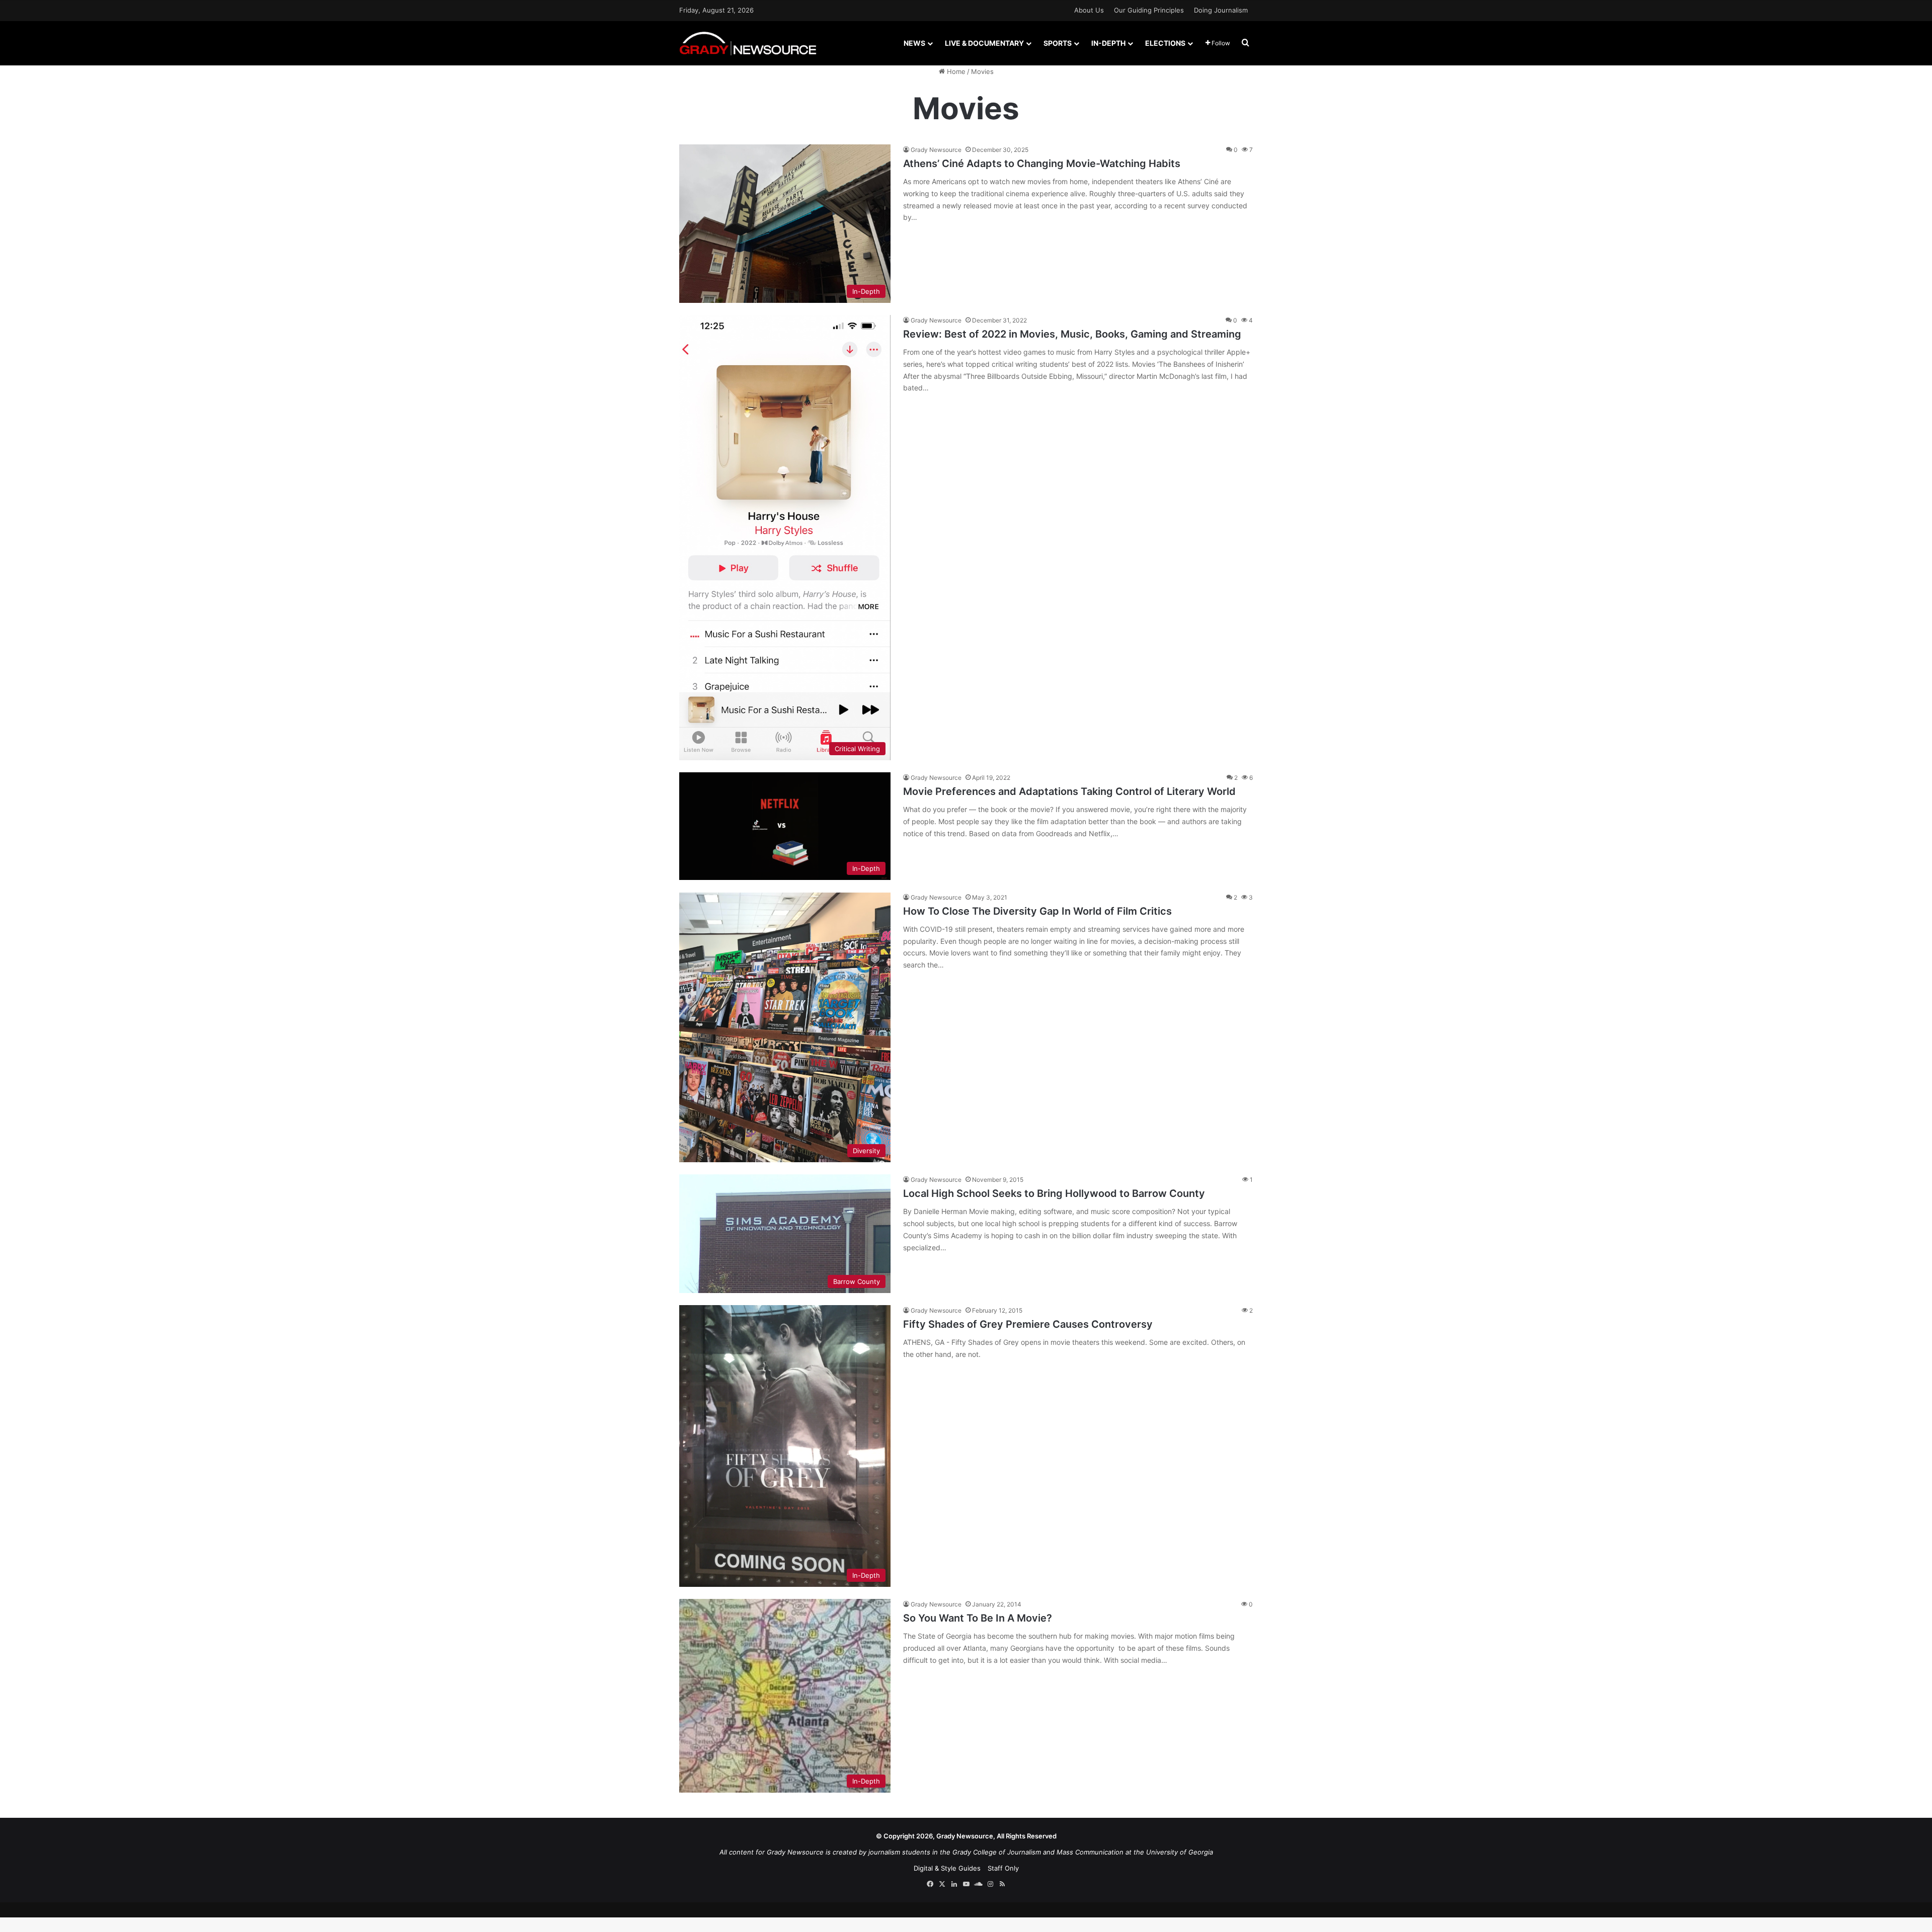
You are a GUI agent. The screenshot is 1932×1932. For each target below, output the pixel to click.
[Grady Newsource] (748, 43)
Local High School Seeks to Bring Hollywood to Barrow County (1054, 1193)
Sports (1058, 43)
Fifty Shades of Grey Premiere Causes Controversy (1028, 1324)
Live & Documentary (984, 43)
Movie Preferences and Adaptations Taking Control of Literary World (1069, 791)
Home (955, 71)
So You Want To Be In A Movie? (978, 1618)
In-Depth (1108, 43)
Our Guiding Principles (1149, 10)
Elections (1165, 43)
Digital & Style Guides (947, 1868)
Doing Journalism (1221, 10)
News (914, 43)
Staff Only (1003, 1868)
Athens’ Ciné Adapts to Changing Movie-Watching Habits (1042, 164)
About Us (1089, 10)
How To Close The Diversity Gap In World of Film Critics (1037, 911)
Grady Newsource (936, 150)
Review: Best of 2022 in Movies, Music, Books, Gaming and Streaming (1072, 334)
